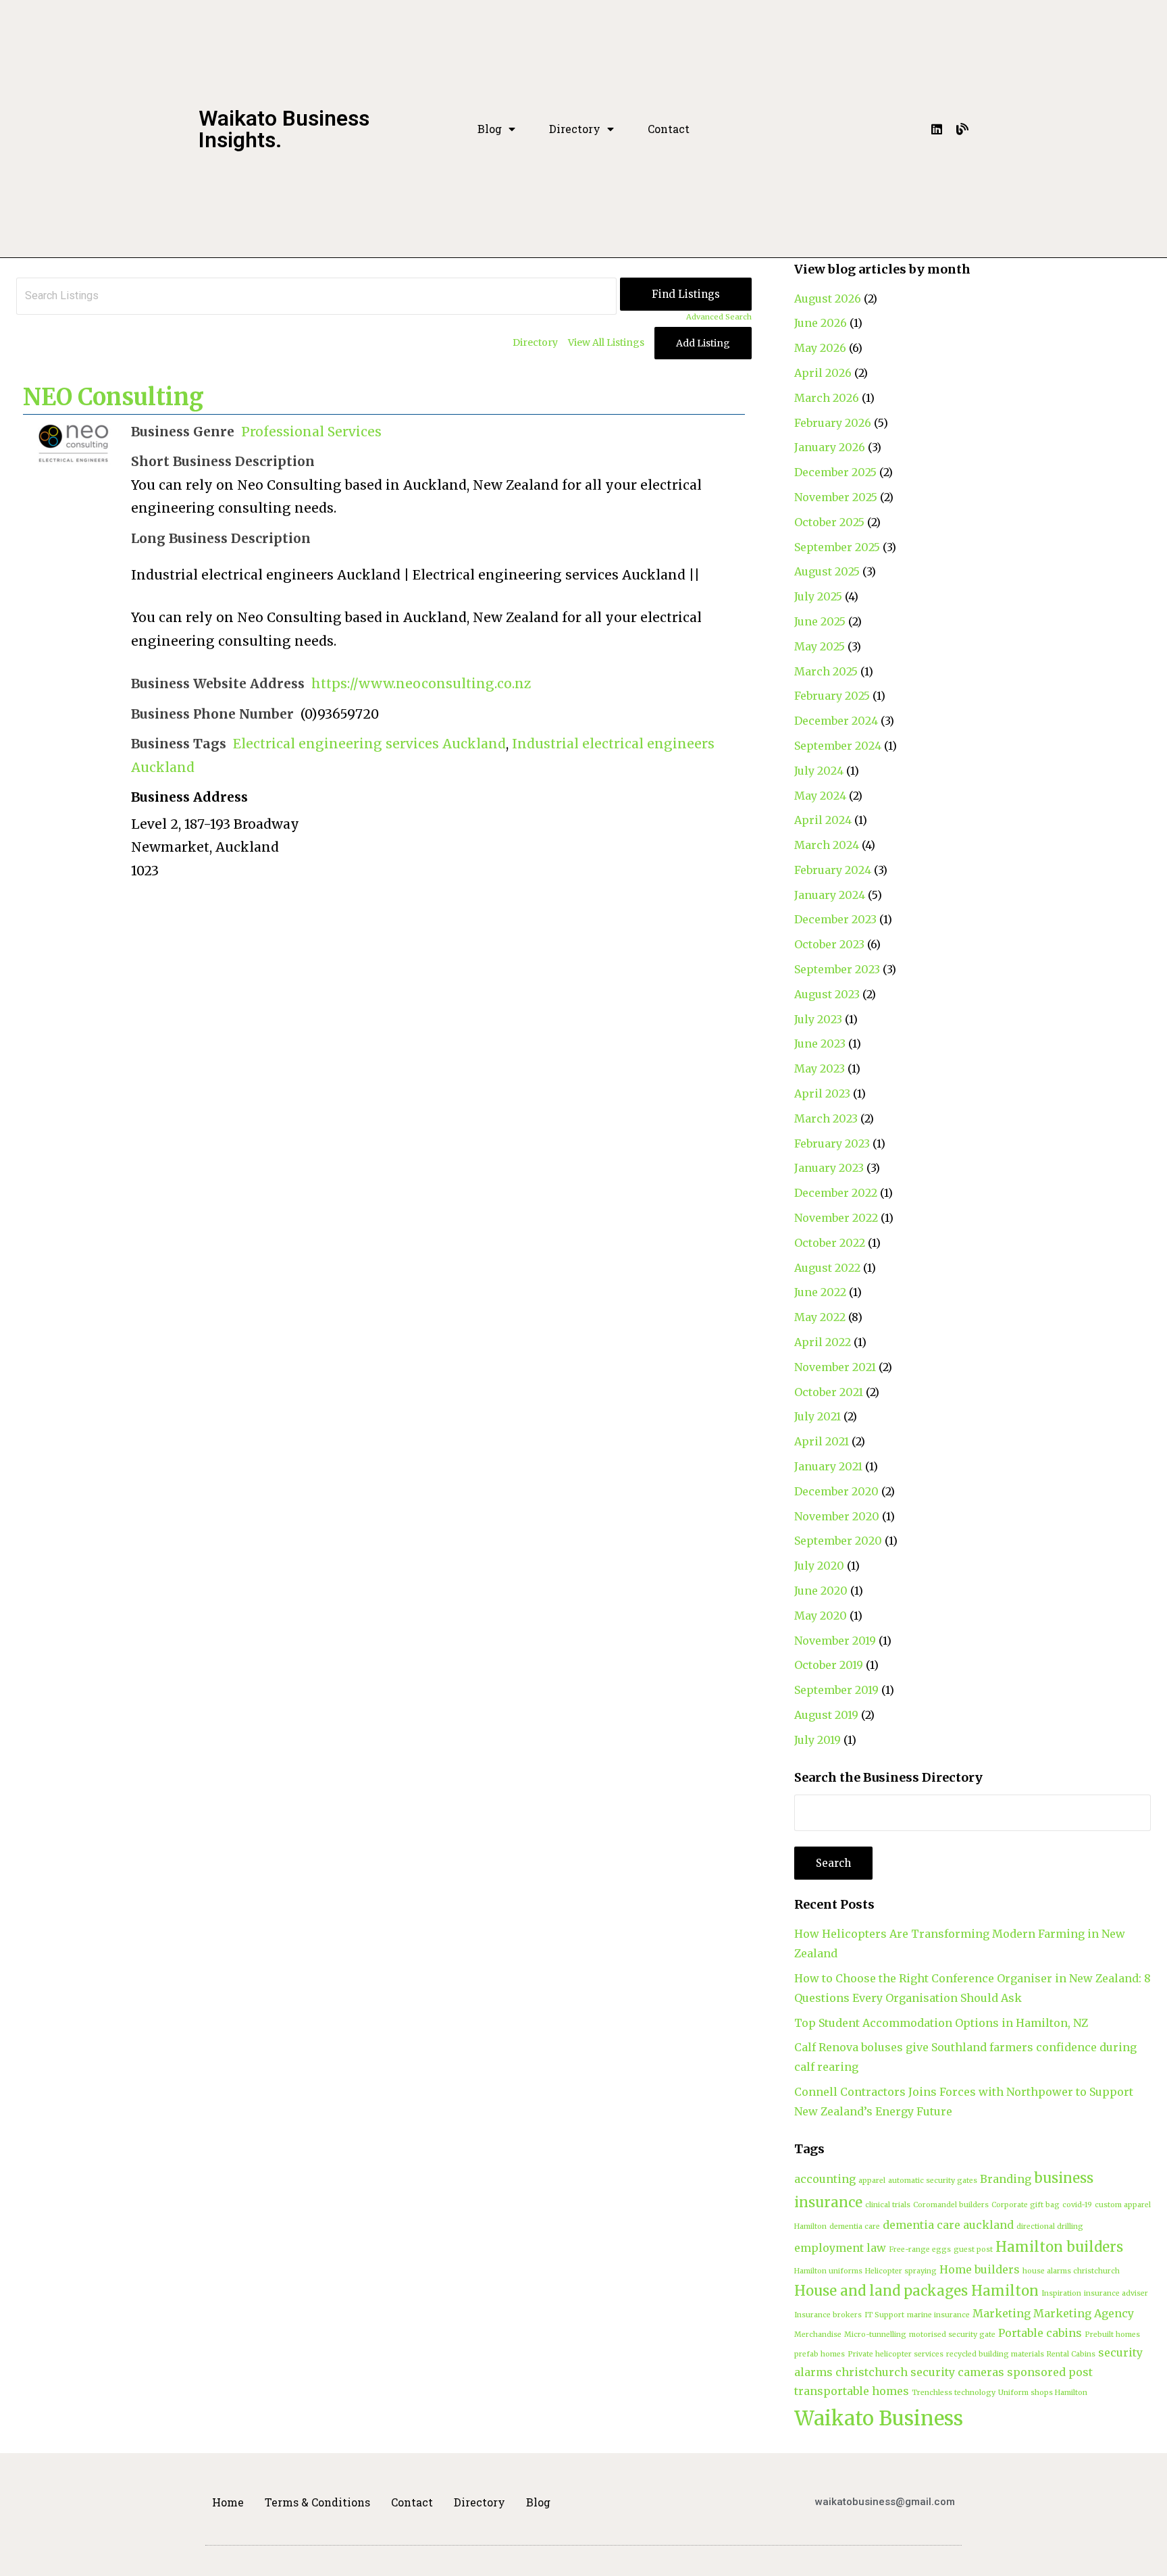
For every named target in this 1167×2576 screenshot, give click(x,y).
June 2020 (821, 1591)
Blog (490, 129)
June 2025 (820, 621)
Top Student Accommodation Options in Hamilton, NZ (941, 2023)
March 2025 (826, 671)
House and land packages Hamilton (916, 2291)
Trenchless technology (954, 2393)
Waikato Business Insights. (284, 129)
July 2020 (819, 1566)
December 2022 (836, 1193)
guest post (973, 2249)
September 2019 (836, 1690)
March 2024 (827, 845)
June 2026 (821, 323)
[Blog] (962, 129)
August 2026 (828, 299)
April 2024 (823, 820)
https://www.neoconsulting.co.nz (421, 684)
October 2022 (830, 1243)
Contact (669, 129)
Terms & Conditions (317, 2502)
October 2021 (829, 1392)
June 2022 (820, 1292)
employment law (840, 2248)
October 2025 (829, 522)
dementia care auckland (948, 2225)
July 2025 (818, 596)
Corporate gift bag (1026, 2205)
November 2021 (835, 1367)
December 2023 (835, 919)
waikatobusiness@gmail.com (885, 2502)
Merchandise (818, 2335)
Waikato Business (879, 2418)
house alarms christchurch (1071, 2271)
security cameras (957, 2372)
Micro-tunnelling (875, 2335)
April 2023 (822, 1093)
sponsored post (1050, 2372)
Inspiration (1061, 2293)
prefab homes (820, 2354)
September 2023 (837, 969)
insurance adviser (1116, 2293)
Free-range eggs (920, 2249)
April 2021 (822, 1441)
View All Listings (606, 342)
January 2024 (830, 895)
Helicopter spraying (901, 2271)
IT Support (884, 2315)
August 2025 (827, 571)
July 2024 (819, 771)
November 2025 (836, 497)
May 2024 (820, 796)
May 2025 (820, 646)
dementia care (855, 2226)
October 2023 (829, 944)
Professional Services (311, 432)
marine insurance (938, 2315)
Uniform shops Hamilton (1043, 2393)
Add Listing (703, 343)
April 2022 (823, 1342)
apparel (872, 2181)
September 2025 (837, 547)
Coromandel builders (951, 2205)
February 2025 (832, 696)
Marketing (1002, 2313)
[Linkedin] (937, 129)
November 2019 (835, 1641)
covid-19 (1077, 2205)
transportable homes (852, 2391)
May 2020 (821, 1616)
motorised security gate (952, 2335)
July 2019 (818, 1740)
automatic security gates (933, 2181)
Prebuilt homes (1112, 2335)
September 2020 (838, 1541)
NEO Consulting (113, 397)
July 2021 (818, 1416)
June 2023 (820, 1044)
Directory (575, 129)
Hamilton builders (1059, 2247)
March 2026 (827, 398)
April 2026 (823, 373)
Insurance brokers (828, 2315)
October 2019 (829, 1665)
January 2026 (830, 447)
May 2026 (820, 348)
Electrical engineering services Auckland (369, 744)
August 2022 (827, 1268)
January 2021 (828, 1466)
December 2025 (835, 472)
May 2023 (820, 1068)
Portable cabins (1040, 2333)
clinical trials (888, 2205)
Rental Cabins (1071, 2354)
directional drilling (1050, 2226)
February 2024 (833, 870)
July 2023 (818, 1019)
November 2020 (837, 1516)
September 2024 (838, 746)
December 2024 (836, 721)
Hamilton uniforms (828, 2271)
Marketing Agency (1084, 2313)
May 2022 (820, 1317)
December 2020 (836, 1491)
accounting (825, 2179)
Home (228, 2502)
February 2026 (833, 423)
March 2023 (826, 1118)
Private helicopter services (896, 2354)
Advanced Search (719, 317)
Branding (1006, 2179)
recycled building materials (995, 2354)
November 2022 (836, 1218)
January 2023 (829, 1168)
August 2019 (826, 1715)
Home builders (980, 2269)
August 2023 (827, 994)
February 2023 (832, 1143)
